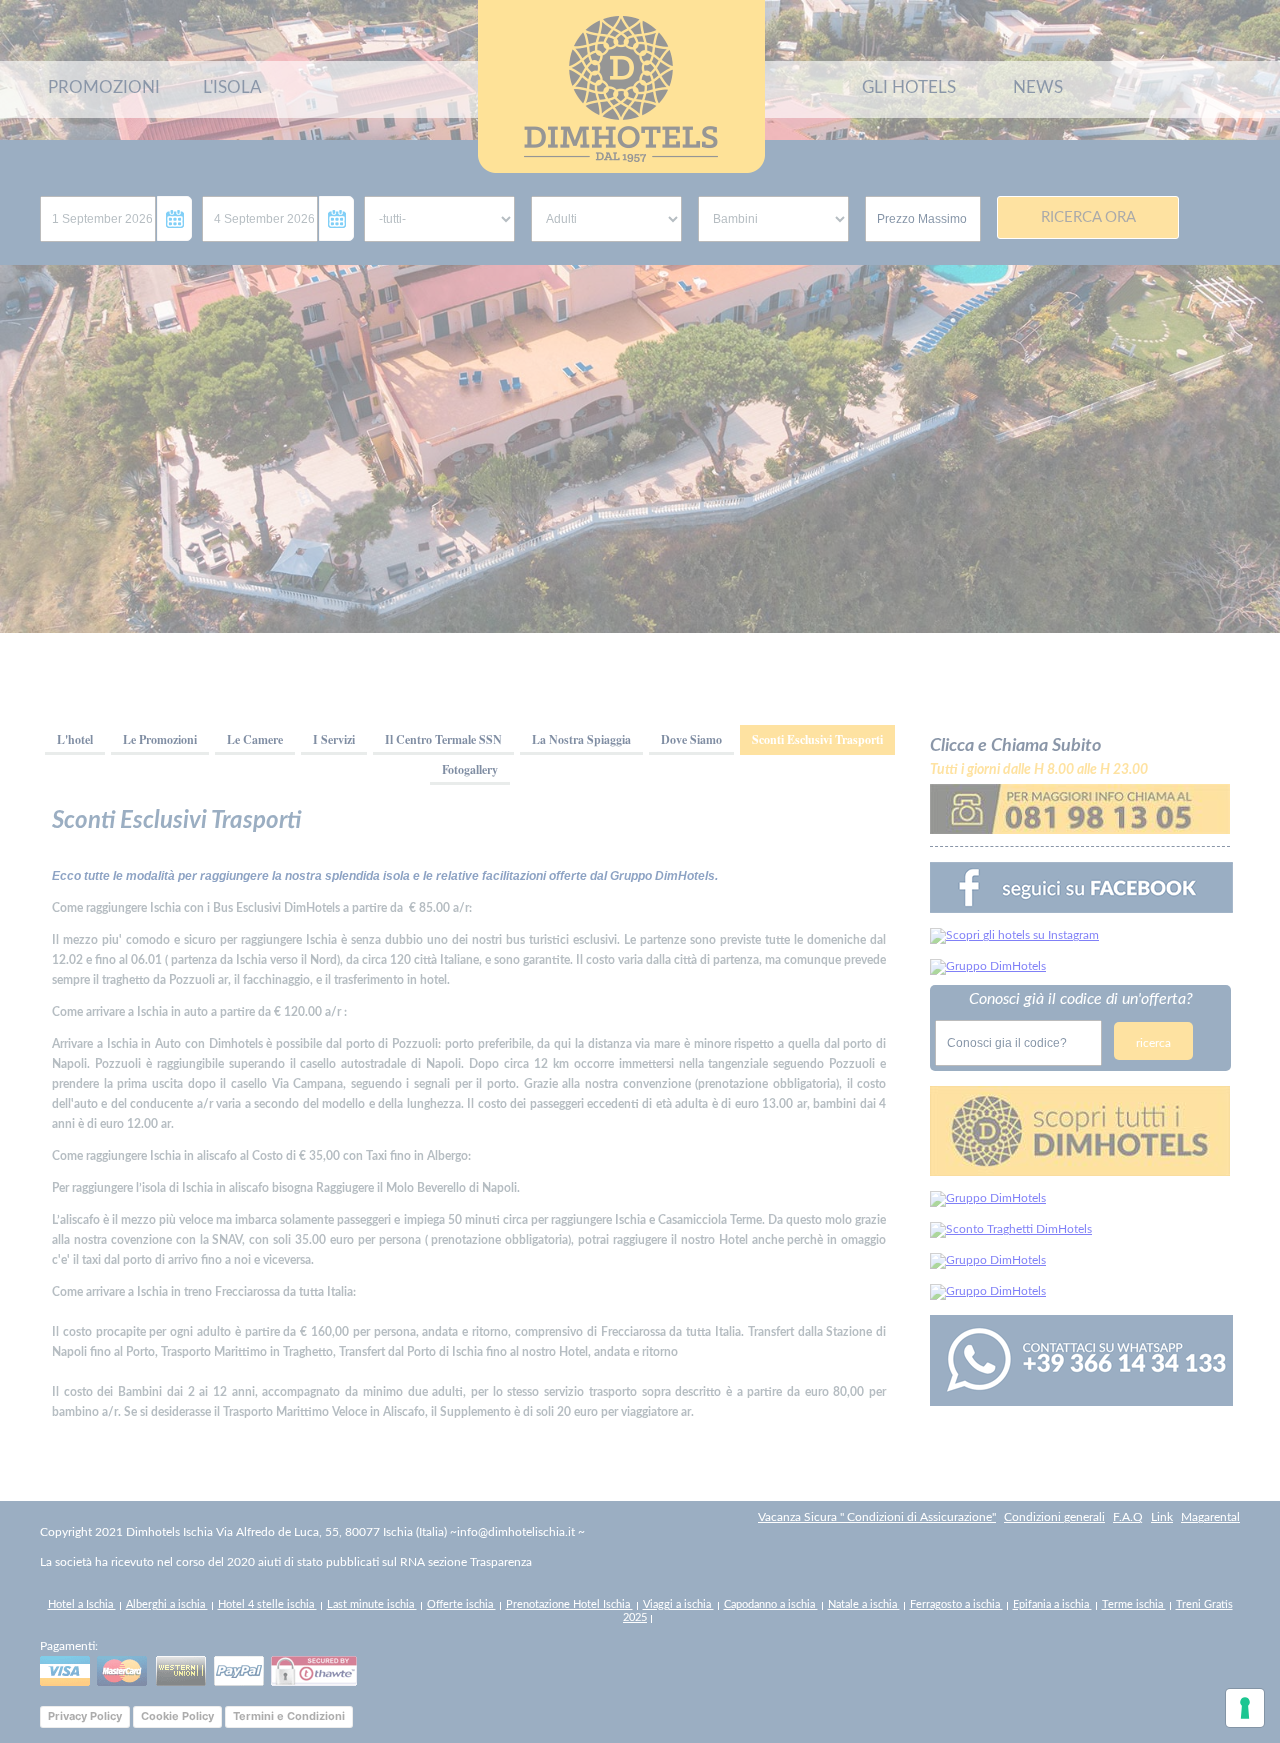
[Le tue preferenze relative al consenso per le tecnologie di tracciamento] (1245, 1708)
